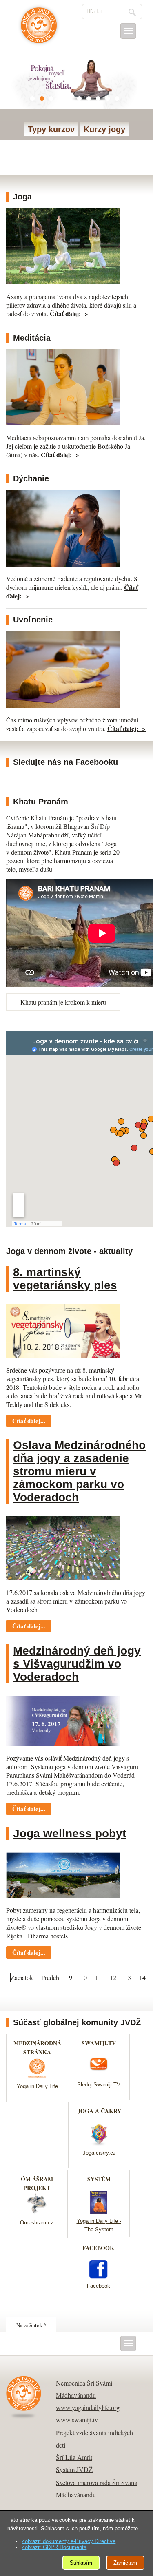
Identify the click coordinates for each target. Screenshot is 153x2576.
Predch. (51, 1977)
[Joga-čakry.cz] (99, 2143)
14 (142, 1977)
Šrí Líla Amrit (74, 2457)
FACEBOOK (98, 2248)
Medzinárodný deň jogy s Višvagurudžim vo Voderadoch (77, 1664)
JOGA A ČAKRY (99, 2111)
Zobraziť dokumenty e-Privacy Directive (69, 2541)
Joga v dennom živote (39, 29)
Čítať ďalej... (29, 1421)
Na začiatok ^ (31, 2325)
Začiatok (22, 1977)
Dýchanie (31, 478)
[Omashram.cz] (37, 2213)
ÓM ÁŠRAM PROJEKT (37, 2183)
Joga (22, 197)
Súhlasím (81, 2563)
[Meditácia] (63, 423)
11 (98, 1977)
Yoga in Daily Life (37, 2086)
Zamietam (125, 2563)
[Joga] (63, 282)
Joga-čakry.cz (99, 2153)
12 (113, 1977)
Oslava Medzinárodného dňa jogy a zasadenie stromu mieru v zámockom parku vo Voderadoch (79, 1471)
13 (128, 1977)
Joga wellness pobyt (70, 1833)
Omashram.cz (37, 2223)
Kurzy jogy (104, 129)
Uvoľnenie (33, 620)
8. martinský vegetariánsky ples (65, 1279)
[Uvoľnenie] (63, 705)
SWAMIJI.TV (99, 2043)
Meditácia (32, 338)
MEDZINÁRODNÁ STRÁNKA (37, 2048)
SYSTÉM (99, 2179)
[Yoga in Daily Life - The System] (99, 2212)
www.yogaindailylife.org (88, 2407)
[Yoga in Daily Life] (37, 2077)
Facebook (99, 2286)
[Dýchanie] (63, 564)
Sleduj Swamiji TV (99, 2085)
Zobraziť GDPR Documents (54, 2547)
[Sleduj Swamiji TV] (99, 2075)
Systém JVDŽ (74, 2469)
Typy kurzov (51, 129)
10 (84, 1977)
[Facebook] (98, 2276)
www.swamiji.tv (77, 2420)
